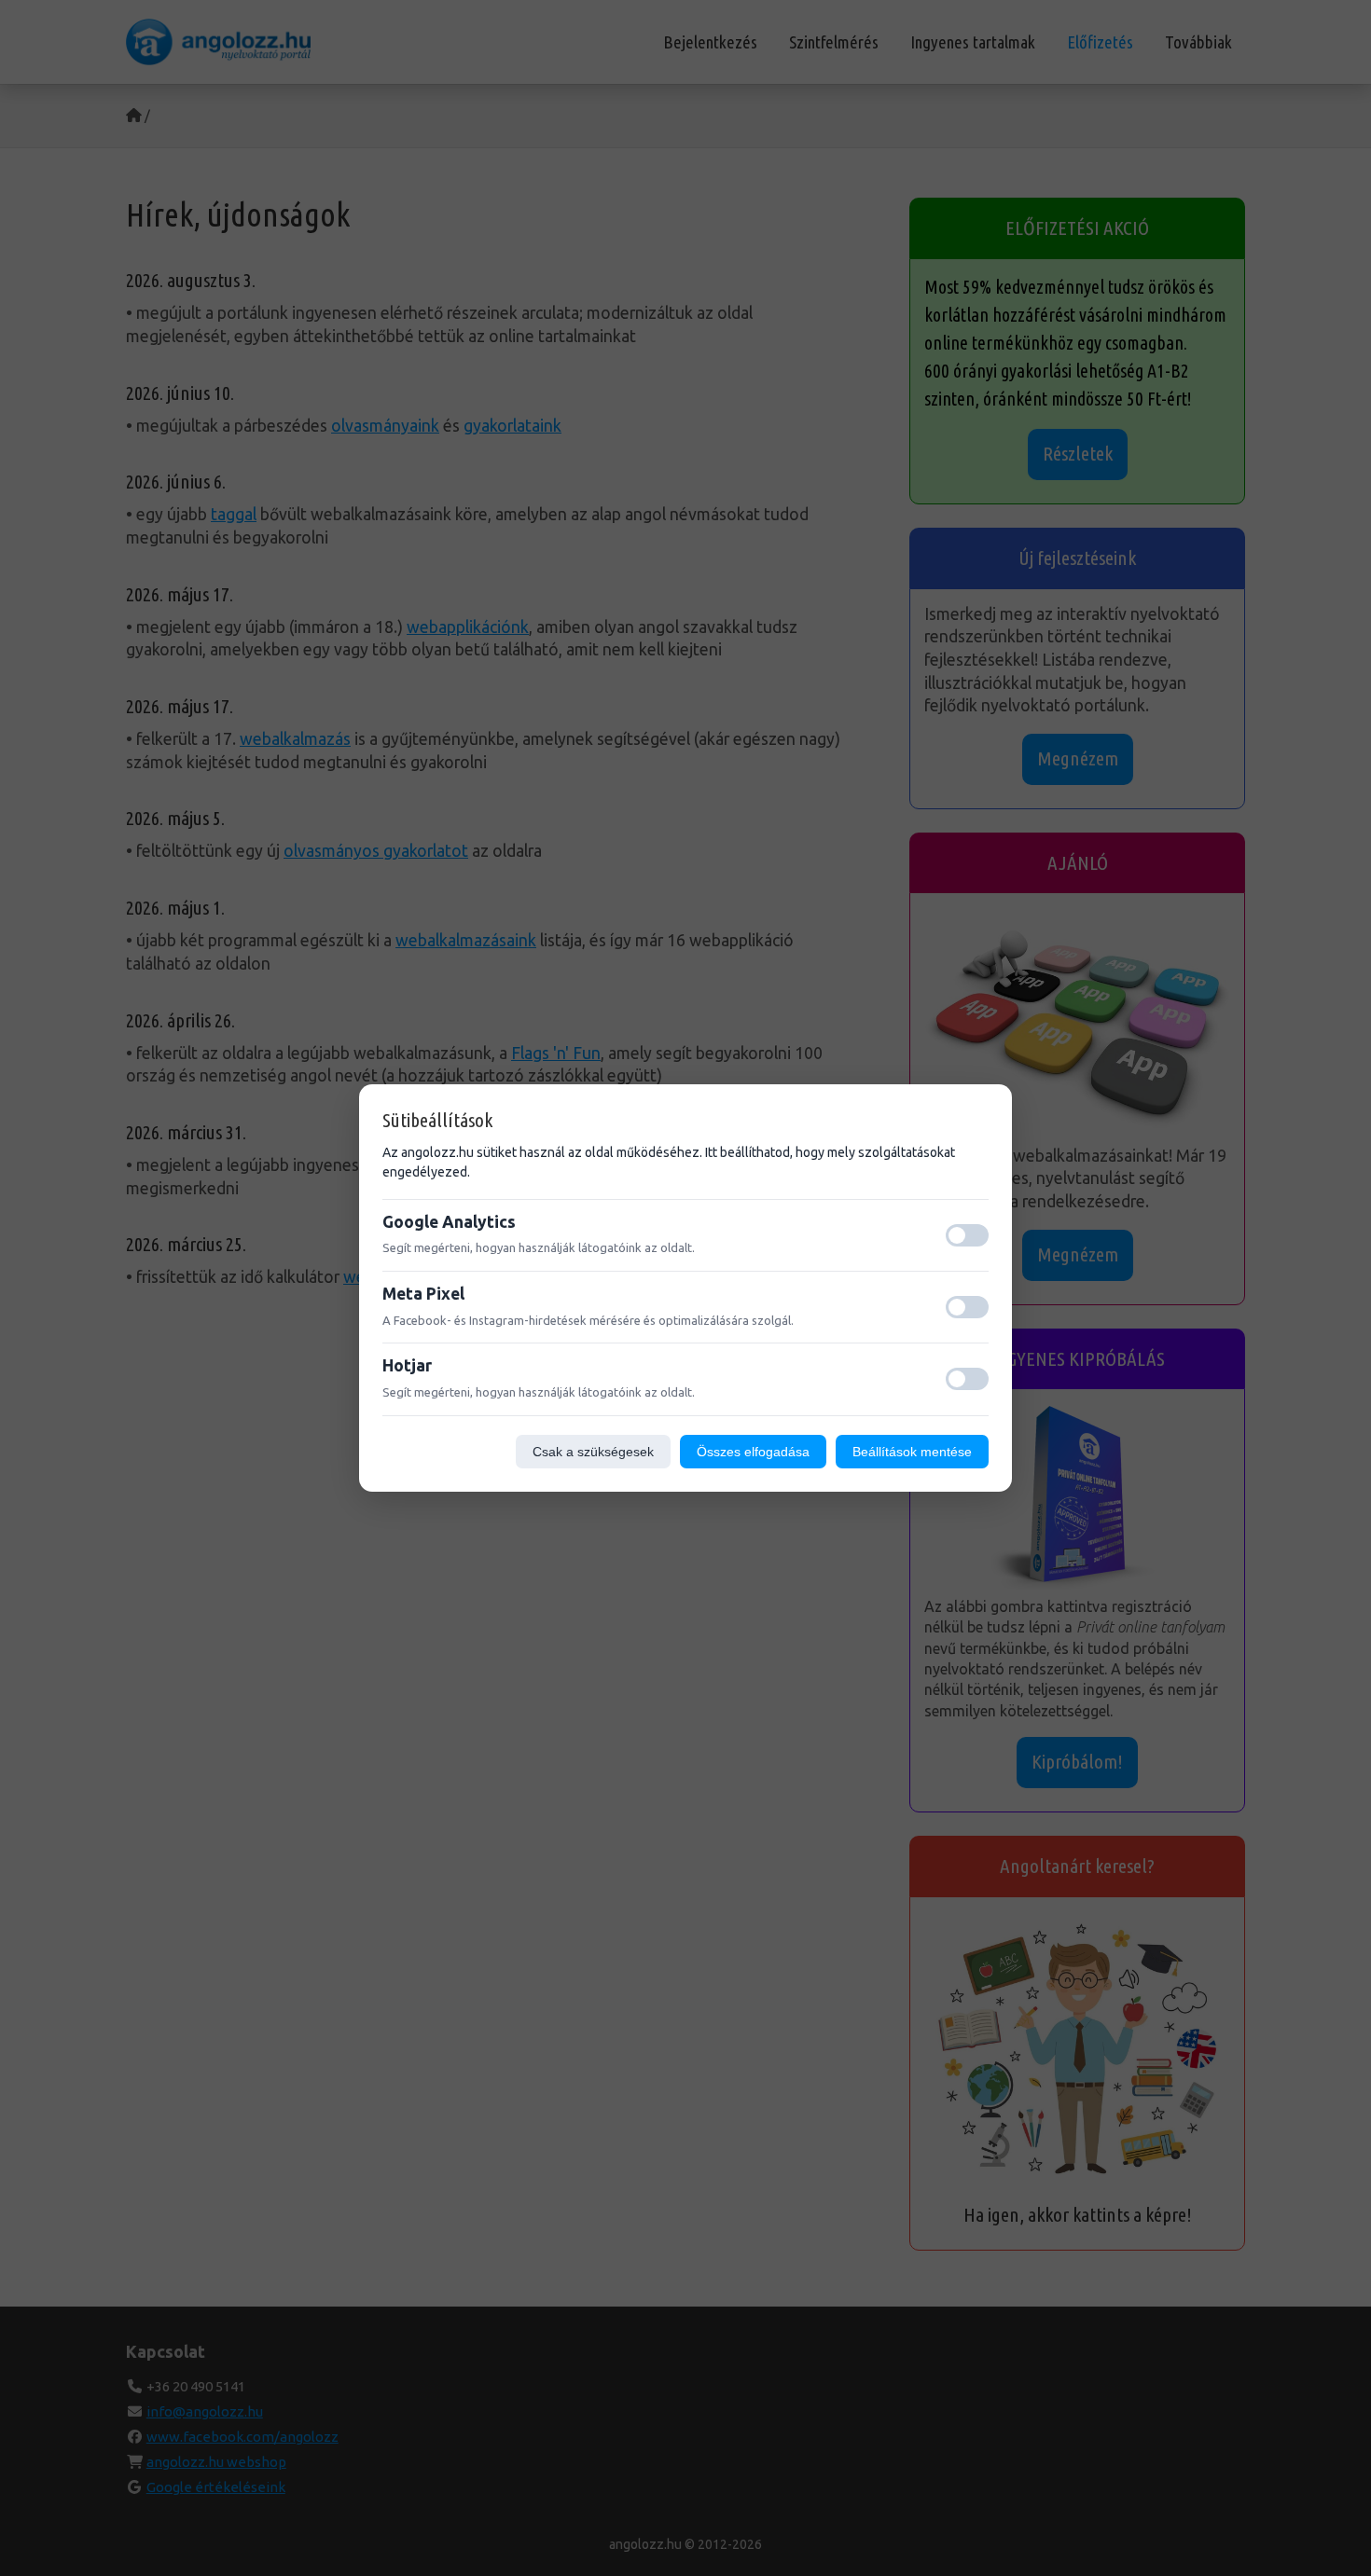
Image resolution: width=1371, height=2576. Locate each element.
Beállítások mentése (912, 1452)
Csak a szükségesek (593, 1452)
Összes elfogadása (753, 1452)
